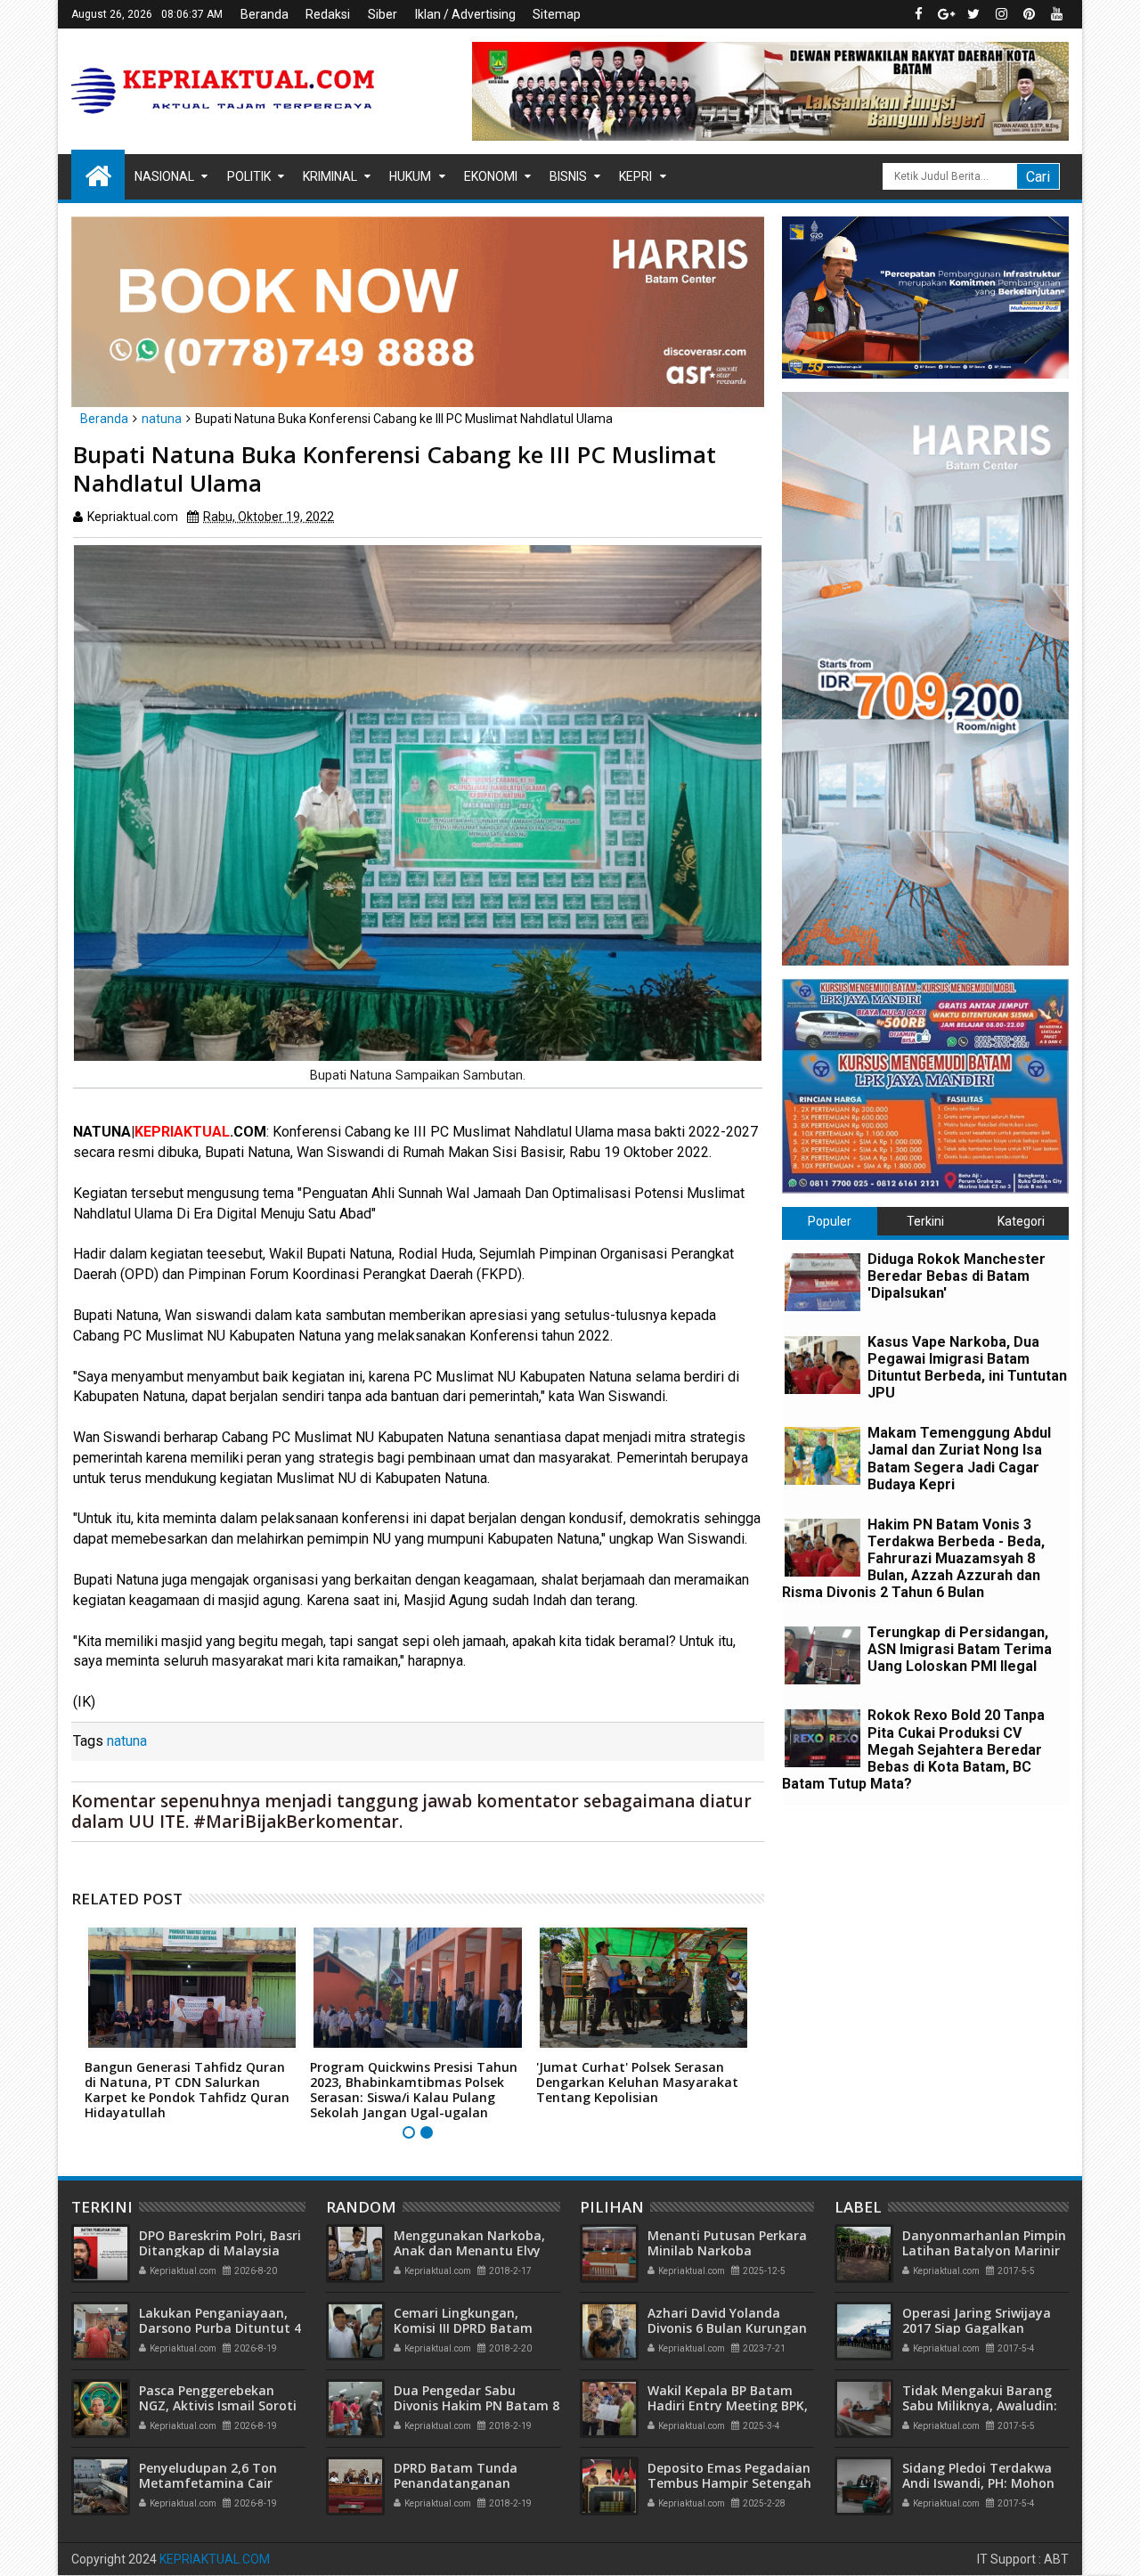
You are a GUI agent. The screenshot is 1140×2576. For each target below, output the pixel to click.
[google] (946, 14)
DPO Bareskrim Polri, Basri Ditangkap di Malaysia (220, 2243)
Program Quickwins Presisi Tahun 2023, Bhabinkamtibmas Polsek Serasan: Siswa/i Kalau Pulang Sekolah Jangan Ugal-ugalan (414, 2089)
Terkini (925, 1221)
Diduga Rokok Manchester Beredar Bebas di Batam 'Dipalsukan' (957, 1276)
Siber (383, 14)
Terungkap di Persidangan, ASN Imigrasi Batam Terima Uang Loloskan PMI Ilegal (960, 1649)
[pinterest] (1029, 14)
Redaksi (328, 14)
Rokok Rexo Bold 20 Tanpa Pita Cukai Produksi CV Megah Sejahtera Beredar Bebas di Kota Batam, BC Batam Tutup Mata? (913, 1749)
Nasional (164, 176)
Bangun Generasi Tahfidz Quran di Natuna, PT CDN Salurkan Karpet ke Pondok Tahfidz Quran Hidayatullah (187, 2089)
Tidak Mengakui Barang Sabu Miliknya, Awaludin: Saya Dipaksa (980, 2405)
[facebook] (918, 14)
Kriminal (330, 176)
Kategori (1021, 1221)
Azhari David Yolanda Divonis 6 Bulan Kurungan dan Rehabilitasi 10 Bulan (727, 2328)
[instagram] (1001, 14)
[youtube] (1056, 14)
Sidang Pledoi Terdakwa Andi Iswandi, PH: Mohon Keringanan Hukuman (978, 2483)
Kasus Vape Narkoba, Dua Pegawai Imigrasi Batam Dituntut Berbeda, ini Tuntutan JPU (967, 1368)
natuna (127, 1741)
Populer (830, 1221)
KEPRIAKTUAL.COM (215, 2559)
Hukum (410, 176)
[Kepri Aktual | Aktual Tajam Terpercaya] (98, 175)
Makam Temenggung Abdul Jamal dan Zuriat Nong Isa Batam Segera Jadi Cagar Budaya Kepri (959, 1459)
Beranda (265, 14)
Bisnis (568, 176)
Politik (249, 176)
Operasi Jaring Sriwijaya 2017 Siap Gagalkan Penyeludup (977, 2328)
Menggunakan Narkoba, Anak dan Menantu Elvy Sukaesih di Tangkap (469, 2250)
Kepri (635, 176)
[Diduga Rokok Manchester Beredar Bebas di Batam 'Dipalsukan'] (822, 1282)
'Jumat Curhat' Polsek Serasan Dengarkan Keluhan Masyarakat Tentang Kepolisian (637, 2082)
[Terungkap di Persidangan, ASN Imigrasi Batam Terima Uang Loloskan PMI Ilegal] (822, 1655)
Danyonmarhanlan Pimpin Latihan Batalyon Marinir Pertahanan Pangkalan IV (984, 2250)
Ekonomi (491, 176)
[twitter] (973, 14)
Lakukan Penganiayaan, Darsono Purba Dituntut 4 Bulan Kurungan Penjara (220, 2328)
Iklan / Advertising (465, 14)
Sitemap (557, 14)
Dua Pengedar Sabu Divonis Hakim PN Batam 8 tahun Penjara (476, 2405)
